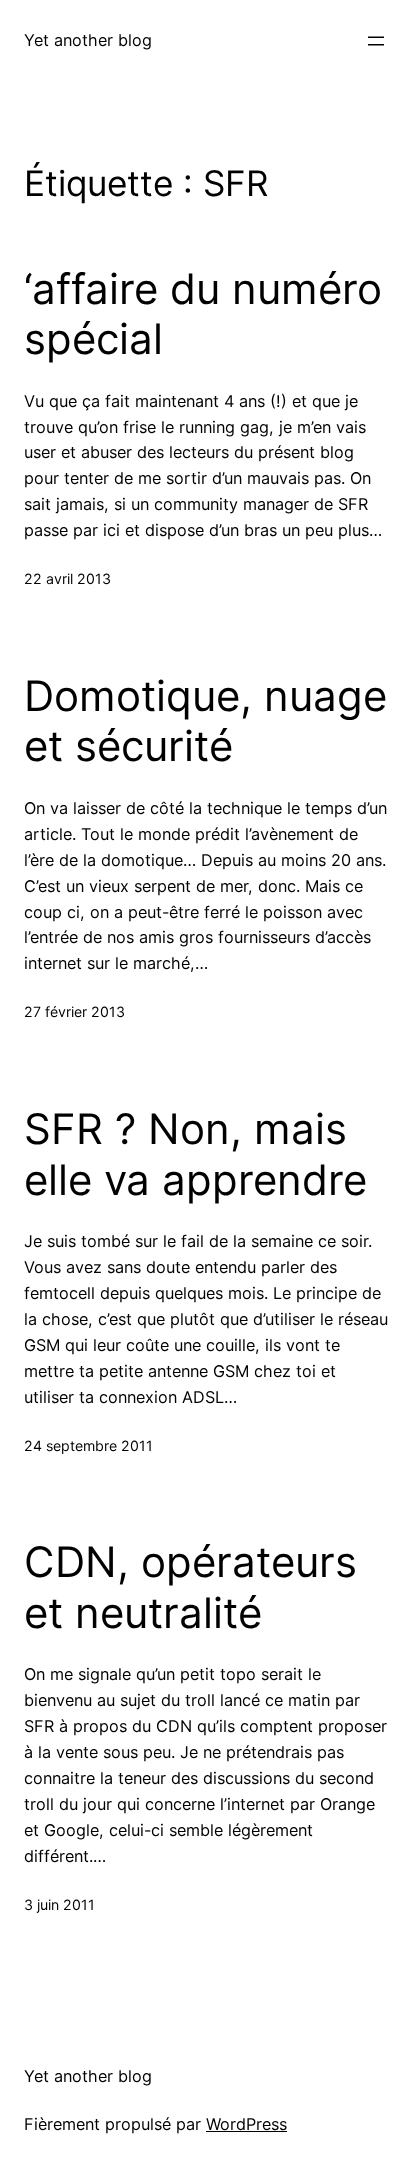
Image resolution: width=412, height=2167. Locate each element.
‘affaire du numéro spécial (203, 314)
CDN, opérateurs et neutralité (190, 1587)
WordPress (246, 2124)
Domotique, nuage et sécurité (205, 721)
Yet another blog (88, 40)
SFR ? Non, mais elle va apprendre (195, 1154)
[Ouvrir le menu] (376, 41)
